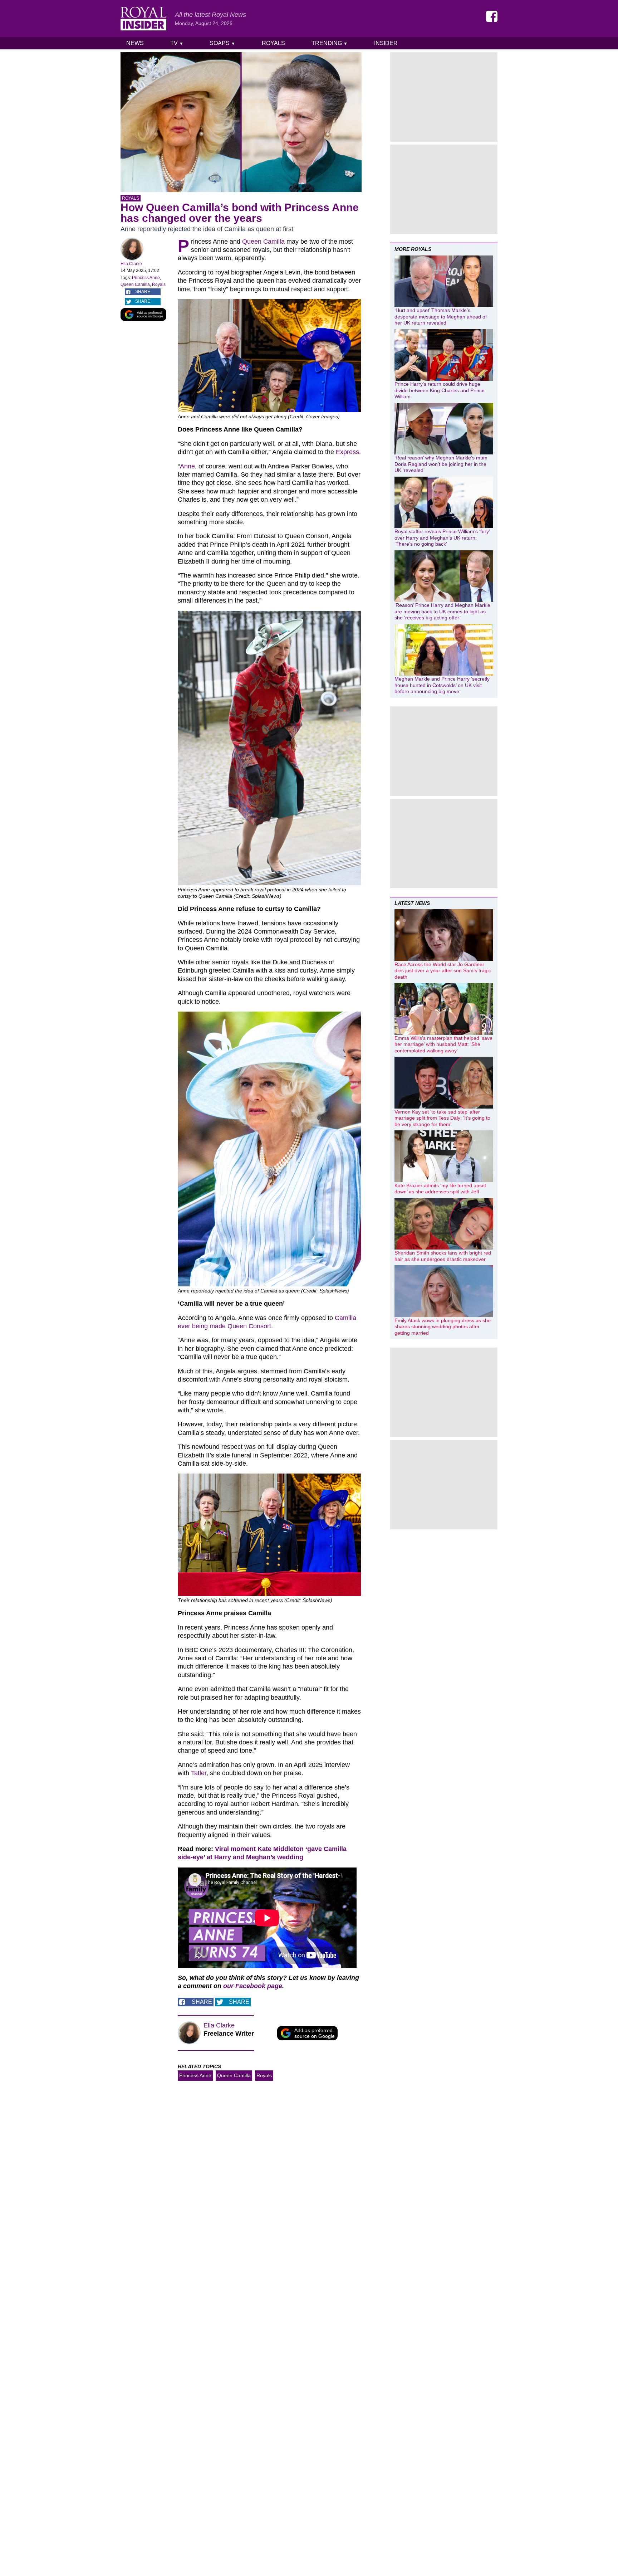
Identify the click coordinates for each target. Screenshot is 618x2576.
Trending (330, 43)
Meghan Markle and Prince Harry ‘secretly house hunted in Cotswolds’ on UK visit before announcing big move (442, 685)
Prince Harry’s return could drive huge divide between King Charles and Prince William (440, 390)
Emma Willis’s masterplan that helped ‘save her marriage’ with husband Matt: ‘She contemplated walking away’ (443, 1044)
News (135, 43)
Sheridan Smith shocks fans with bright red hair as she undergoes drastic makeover (443, 1256)
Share (143, 292)
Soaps (222, 43)
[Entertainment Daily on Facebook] (492, 16)
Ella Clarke (131, 264)
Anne (187, 466)
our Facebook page (253, 1986)
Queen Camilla (135, 284)
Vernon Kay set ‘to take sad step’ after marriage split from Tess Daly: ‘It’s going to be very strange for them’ (442, 1118)
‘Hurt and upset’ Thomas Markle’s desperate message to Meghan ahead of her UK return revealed (441, 316)
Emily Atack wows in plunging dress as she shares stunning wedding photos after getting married (443, 1327)
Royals (273, 43)
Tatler (199, 1773)
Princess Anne (146, 278)
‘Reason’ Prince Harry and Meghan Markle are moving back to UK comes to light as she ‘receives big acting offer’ (442, 611)
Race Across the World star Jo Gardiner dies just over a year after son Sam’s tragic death (443, 971)
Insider (386, 43)
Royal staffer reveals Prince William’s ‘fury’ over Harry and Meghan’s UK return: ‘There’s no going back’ (442, 538)
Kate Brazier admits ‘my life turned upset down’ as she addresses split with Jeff (440, 1189)
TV (177, 43)
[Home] (143, 19)
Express (347, 452)
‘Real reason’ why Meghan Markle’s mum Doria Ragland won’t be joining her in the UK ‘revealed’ (441, 464)
